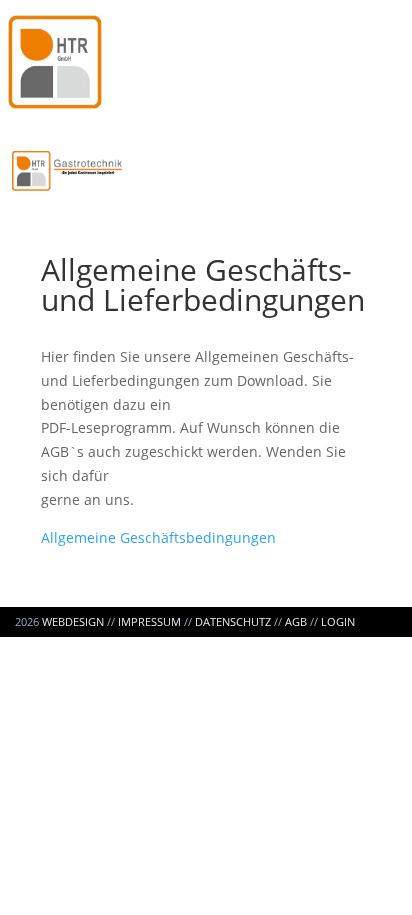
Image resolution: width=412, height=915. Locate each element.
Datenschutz (233, 621)
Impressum (149, 621)
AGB (296, 621)
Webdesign (73, 621)
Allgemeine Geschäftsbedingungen (158, 537)
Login (338, 621)
